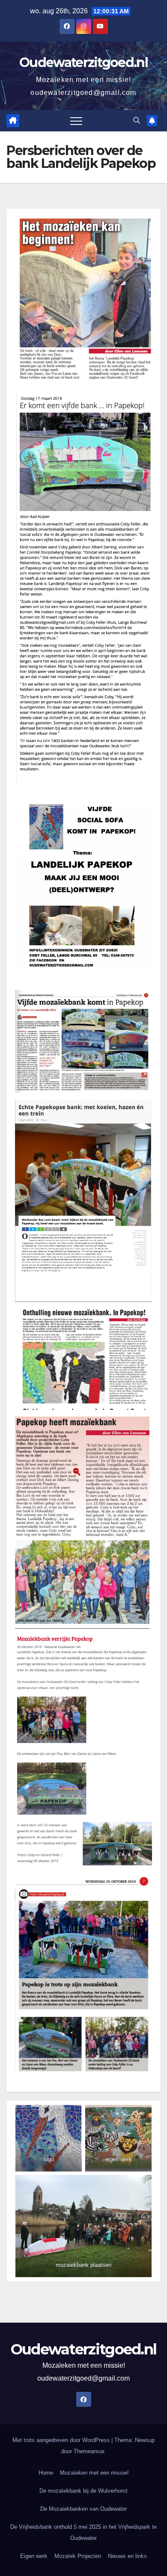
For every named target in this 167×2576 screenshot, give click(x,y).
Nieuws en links (127, 2556)
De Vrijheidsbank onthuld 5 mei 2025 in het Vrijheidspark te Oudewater (83, 2532)
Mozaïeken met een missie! (94, 2473)
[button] (137, 120)
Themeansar (89, 2451)
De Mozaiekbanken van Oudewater (83, 2509)
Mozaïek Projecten (78, 2556)
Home (46, 2473)
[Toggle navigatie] (76, 121)
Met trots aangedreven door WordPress (62, 2440)
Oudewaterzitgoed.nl (83, 62)
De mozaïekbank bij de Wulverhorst (83, 2491)
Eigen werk (34, 2556)
